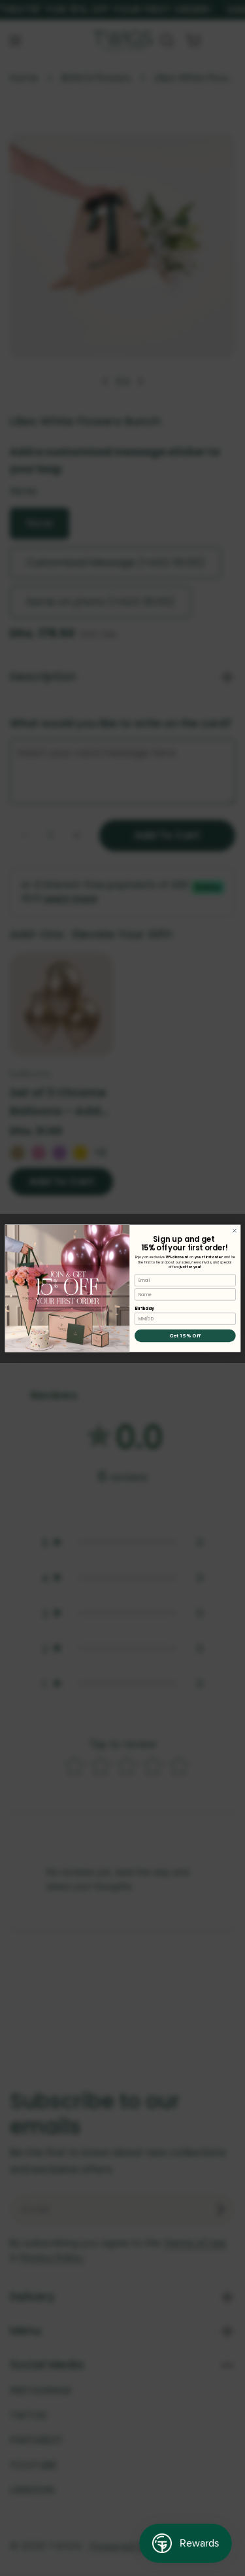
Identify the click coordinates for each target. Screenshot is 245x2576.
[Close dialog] (234, 1230)
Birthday (144, 1308)
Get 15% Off (185, 1336)
